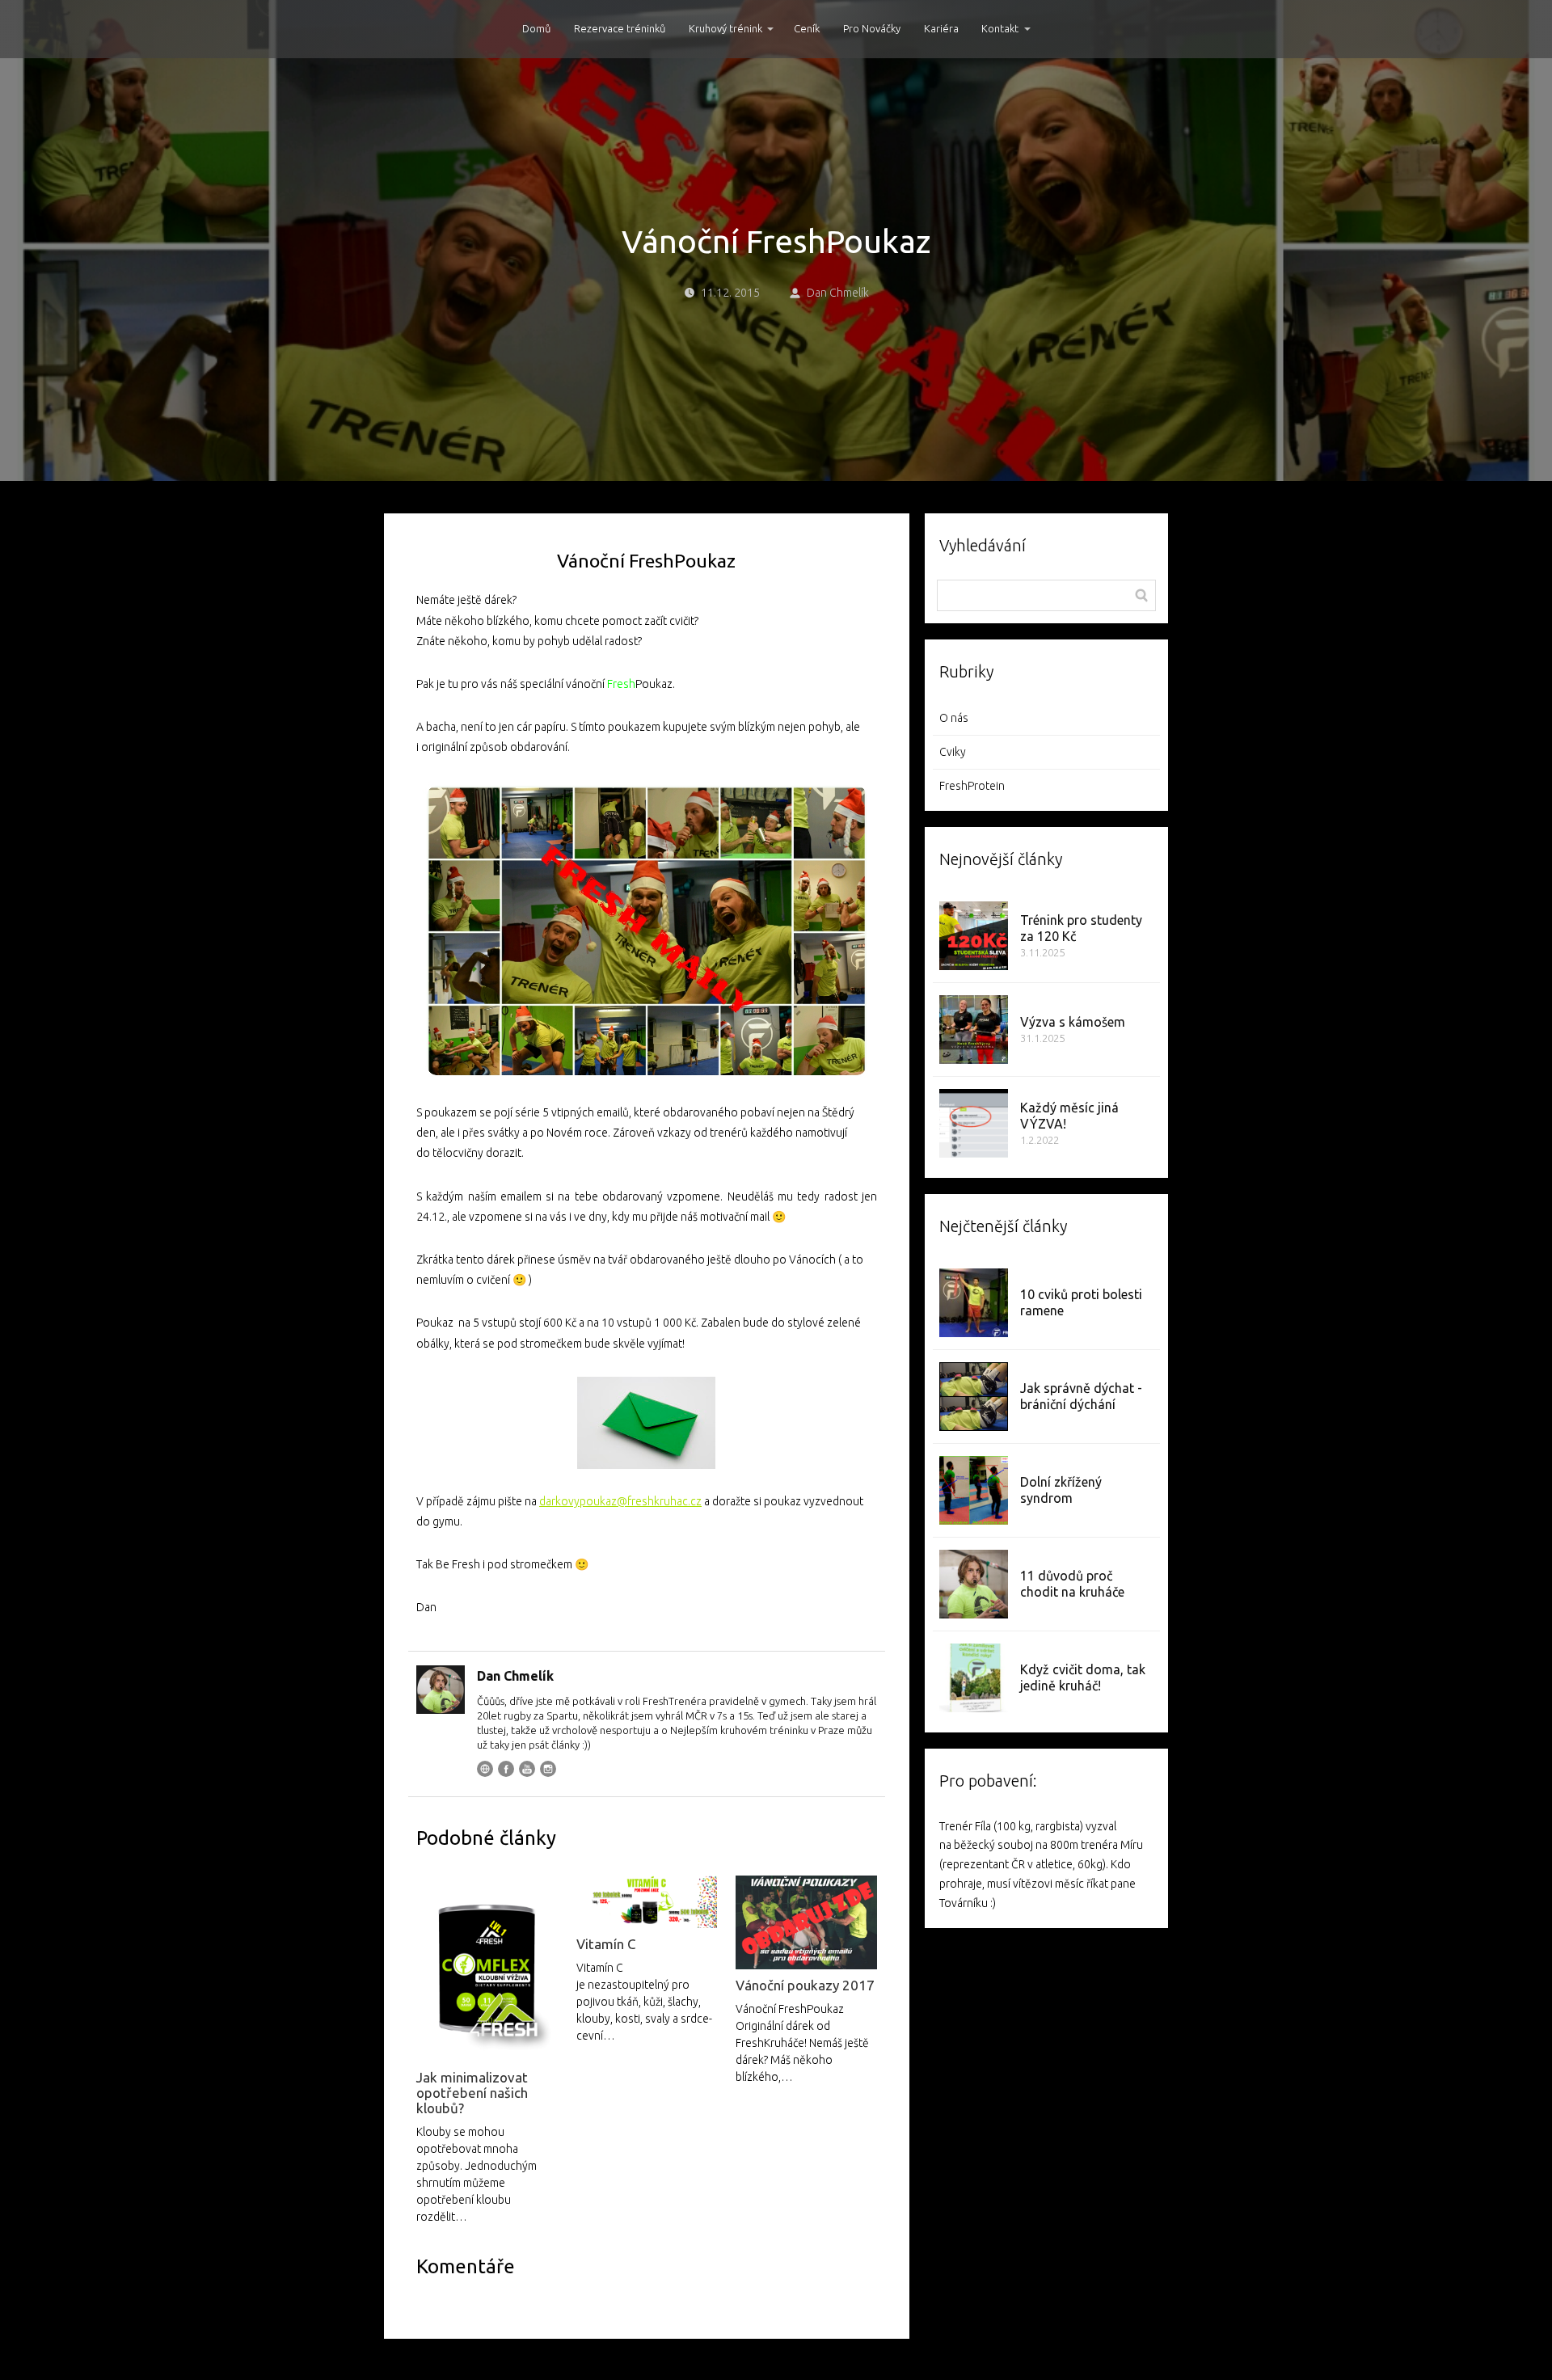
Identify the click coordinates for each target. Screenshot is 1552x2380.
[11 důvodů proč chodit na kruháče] (974, 1584)
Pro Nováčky (872, 28)
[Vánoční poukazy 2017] (806, 1922)
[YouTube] (527, 1769)
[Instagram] (548, 1769)
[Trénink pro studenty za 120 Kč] (974, 936)
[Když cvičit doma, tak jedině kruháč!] (974, 1678)
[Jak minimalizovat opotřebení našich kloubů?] (487, 1969)
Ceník (807, 28)
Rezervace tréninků (620, 28)
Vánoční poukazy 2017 (805, 1985)
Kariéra (941, 28)
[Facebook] (506, 1769)
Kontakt (1000, 28)
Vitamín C (606, 1944)
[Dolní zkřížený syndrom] (974, 1490)
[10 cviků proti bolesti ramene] (974, 1303)
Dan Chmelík (838, 293)
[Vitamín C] (647, 1902)
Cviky (953, 752)
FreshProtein (972, 786)
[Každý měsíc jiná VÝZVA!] (974, 1123)
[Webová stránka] (485, 1769)
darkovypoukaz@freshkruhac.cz (620, 1501)
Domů (536, 28)
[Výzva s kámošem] (974, 1030)
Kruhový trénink (725, 28)
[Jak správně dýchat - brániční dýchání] (974, 1397)
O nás (954, 718)
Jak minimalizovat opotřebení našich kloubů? (472, 2093)
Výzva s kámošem (1073, 1022)
